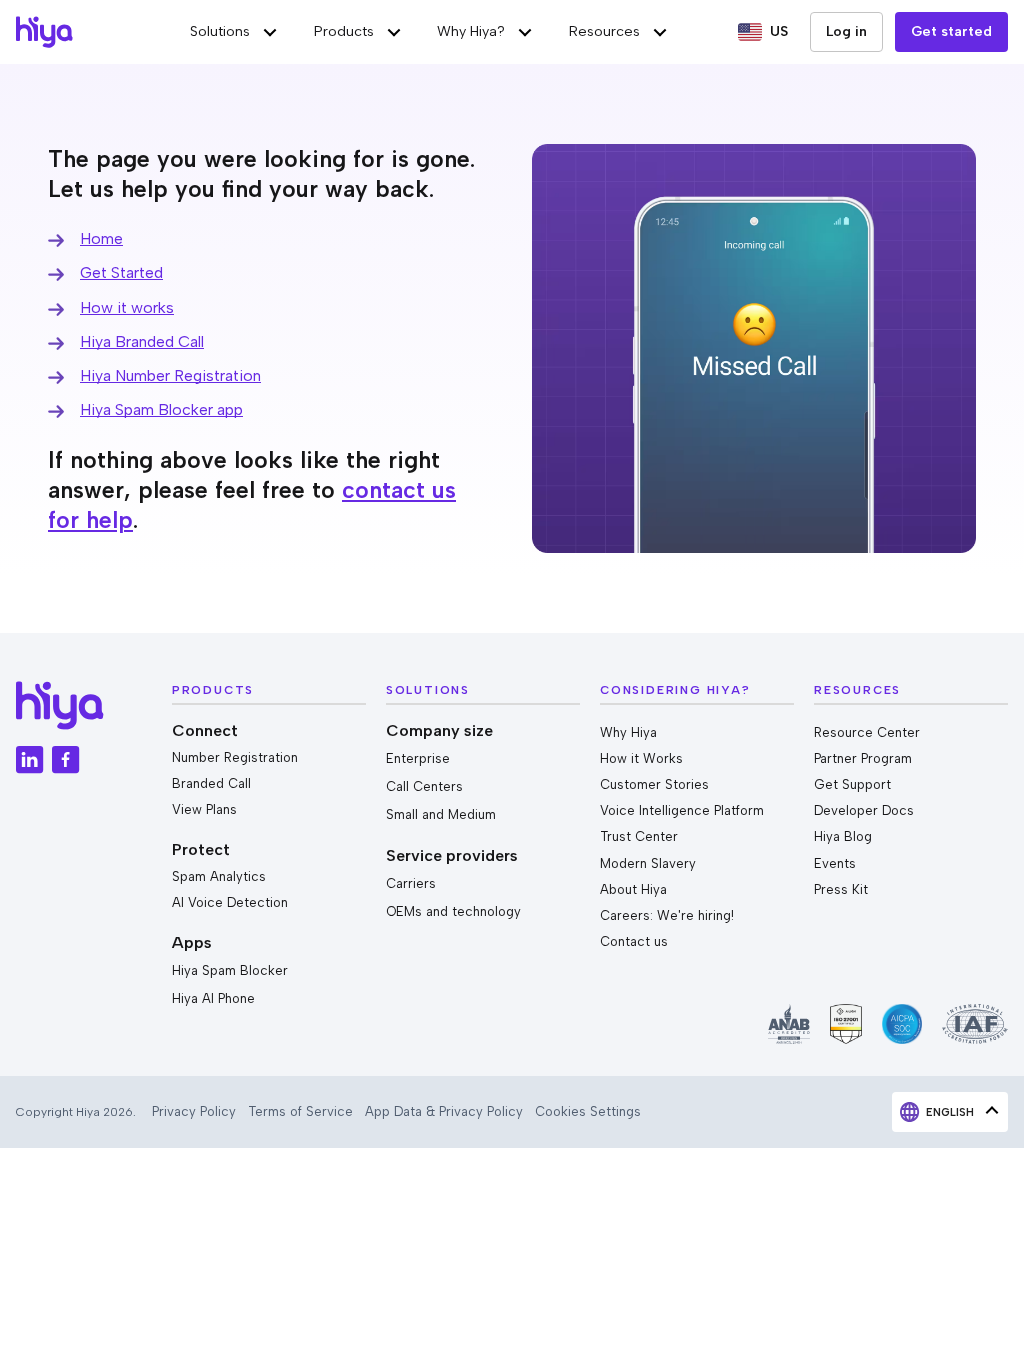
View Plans (204, 809)
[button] (235, 32)
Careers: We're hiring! (667, 915)
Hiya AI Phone (213, 998)
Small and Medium (441, 814)
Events (835, 863)
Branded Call (211, 783)
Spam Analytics (219, 876)
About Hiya (633, 889)
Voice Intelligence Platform (682, 810)
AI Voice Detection (230, 902)
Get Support (852, 784)
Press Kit (841, 889)
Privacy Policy (194, 1111)
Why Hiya (628, 732)
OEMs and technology (453, 911)
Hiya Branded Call (142, 341)
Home (101, 238)
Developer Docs (864, 810)
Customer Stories (654, 784)
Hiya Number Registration (170, 375)
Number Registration (235, 757)
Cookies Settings (588, 1111)
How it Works (641, 758)
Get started (951, 31)
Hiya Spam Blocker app (161, 409)
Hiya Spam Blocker (230, 970)
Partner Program (863, 758)
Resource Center (867, 732)
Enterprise (418, 758)
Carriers (411, 883)
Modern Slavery (648, 863)
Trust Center (639, 836)
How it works (127, 307)
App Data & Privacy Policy (444, 1111)
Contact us (634, 941)
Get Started (121, 272)
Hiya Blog (843, 836)
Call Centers (424, 786)
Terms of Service (300, 1111)
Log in (846, 31)
